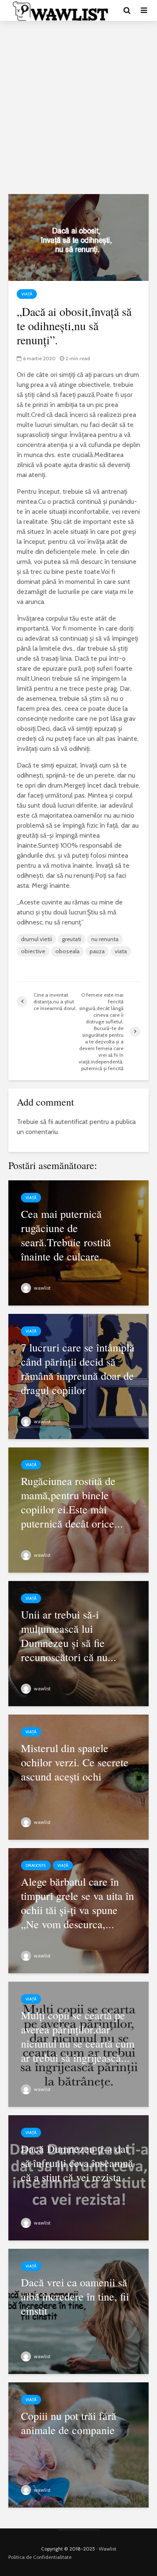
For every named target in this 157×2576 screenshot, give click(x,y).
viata (121, 951)
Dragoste (36, 1865)
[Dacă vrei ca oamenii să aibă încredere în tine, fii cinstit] (78, 2310)
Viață (27, 294)
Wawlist (108, 2549)
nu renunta (105, 939)
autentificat (71, 1122)
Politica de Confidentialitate (40, 2557)
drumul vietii (36, 939)
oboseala (67, 951)
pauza (97, 951)
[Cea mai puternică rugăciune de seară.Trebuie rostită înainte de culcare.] (78, 1242)
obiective (33, 951)
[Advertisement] (78, 107)
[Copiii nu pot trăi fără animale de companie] (78, 2444)
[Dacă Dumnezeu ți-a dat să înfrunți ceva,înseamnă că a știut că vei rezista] (78, 2177)
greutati (72, 939)
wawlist (42, 1288)
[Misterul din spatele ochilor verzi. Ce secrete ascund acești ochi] (78, 1776)
